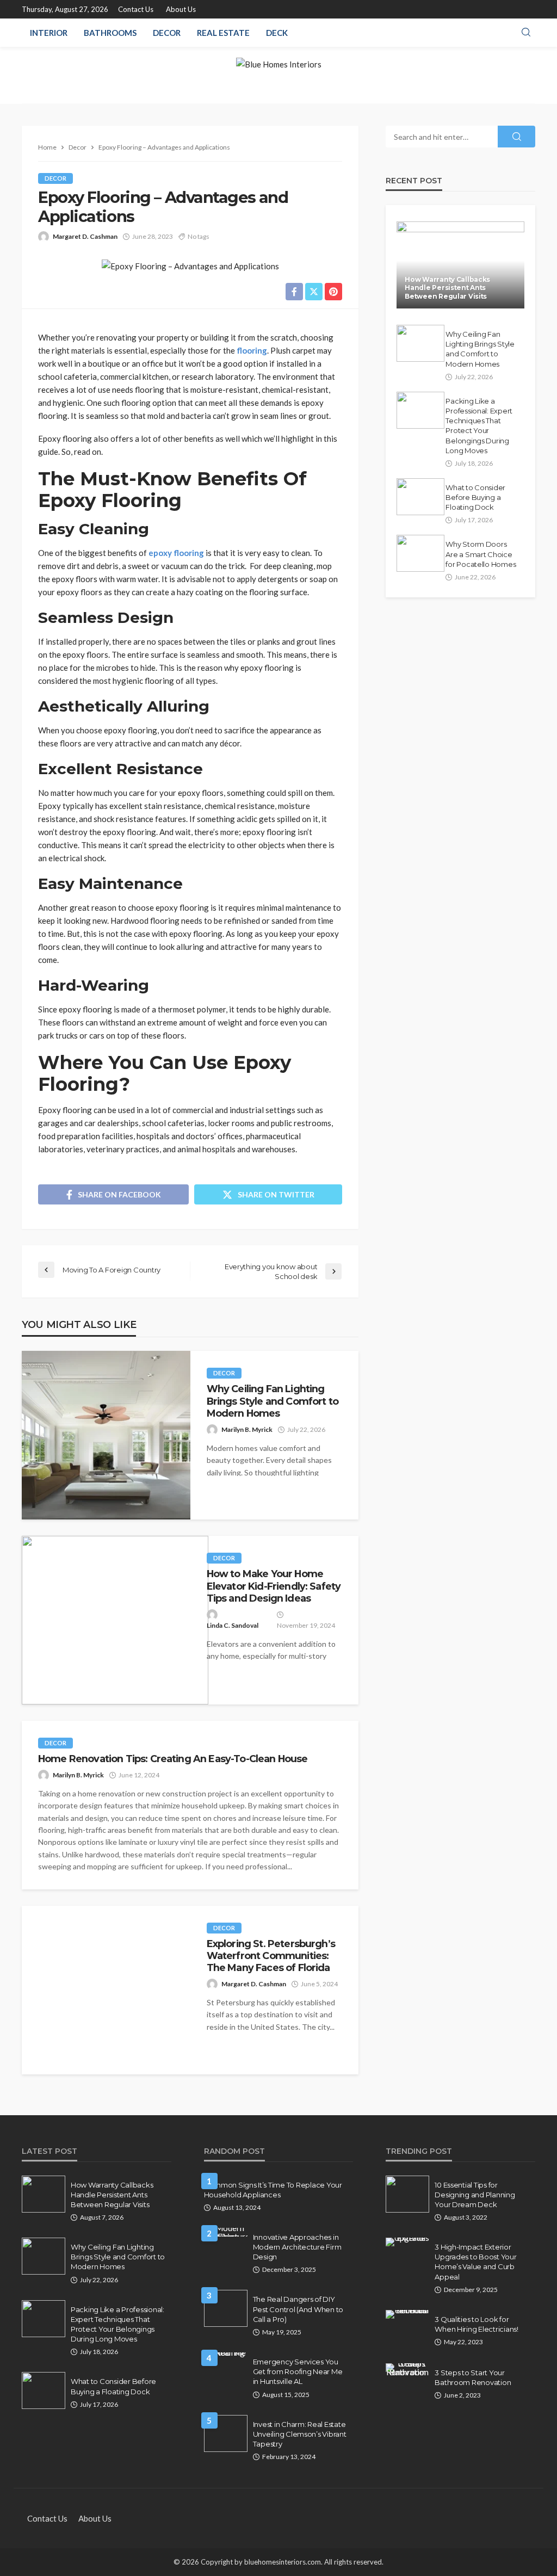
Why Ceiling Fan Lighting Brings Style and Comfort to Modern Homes (273, 1401)
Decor (167, 33)
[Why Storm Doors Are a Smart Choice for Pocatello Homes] (420, 553)
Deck (277, 33)
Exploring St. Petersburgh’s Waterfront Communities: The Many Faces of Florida (271, 1956)
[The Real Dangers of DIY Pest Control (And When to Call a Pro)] (226, 2308)
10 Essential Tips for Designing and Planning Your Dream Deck (475, 2195)
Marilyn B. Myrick (247, 1429)
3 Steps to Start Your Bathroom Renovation (473, 2377)
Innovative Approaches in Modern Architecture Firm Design (297, 2247)
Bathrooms (110, 33)
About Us (181, 9)
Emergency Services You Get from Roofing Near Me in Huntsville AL (298, 2371)
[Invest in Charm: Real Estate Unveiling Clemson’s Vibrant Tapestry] (226, 2433)
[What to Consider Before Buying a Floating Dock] (420, 497)
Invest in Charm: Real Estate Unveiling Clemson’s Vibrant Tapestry (300, 2434)
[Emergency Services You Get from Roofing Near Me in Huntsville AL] (226, 2357)
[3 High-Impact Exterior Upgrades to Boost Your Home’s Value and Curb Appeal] (407, 2242)
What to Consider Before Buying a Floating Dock (475, 497)
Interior (49, 33)
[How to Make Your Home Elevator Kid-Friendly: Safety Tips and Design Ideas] (115, 1620)
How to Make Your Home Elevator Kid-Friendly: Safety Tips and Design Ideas (274, 1586)
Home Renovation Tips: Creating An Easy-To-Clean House (173, 1759)
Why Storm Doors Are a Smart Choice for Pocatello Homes (481, 554)
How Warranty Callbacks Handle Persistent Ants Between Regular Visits (447, 288)
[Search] (526, 33)
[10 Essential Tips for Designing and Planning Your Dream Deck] (407, 2194)
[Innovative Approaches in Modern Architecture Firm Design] (226, 2232)
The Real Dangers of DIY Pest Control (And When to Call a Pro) (298, 2309)
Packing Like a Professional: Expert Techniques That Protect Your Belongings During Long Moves (479, 426)
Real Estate (223, 33)
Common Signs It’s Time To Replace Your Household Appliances (273, 2190)
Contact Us (136, 9)
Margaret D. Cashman (85, 236)
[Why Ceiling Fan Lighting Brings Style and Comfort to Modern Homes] (106, 1435)
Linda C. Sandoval (233, 1625)
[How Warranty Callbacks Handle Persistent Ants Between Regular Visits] (460, 265)
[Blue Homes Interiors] (279, 75)
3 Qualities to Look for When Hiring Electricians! (476, 2324)
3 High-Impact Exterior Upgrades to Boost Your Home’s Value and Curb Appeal (475, 2262)
